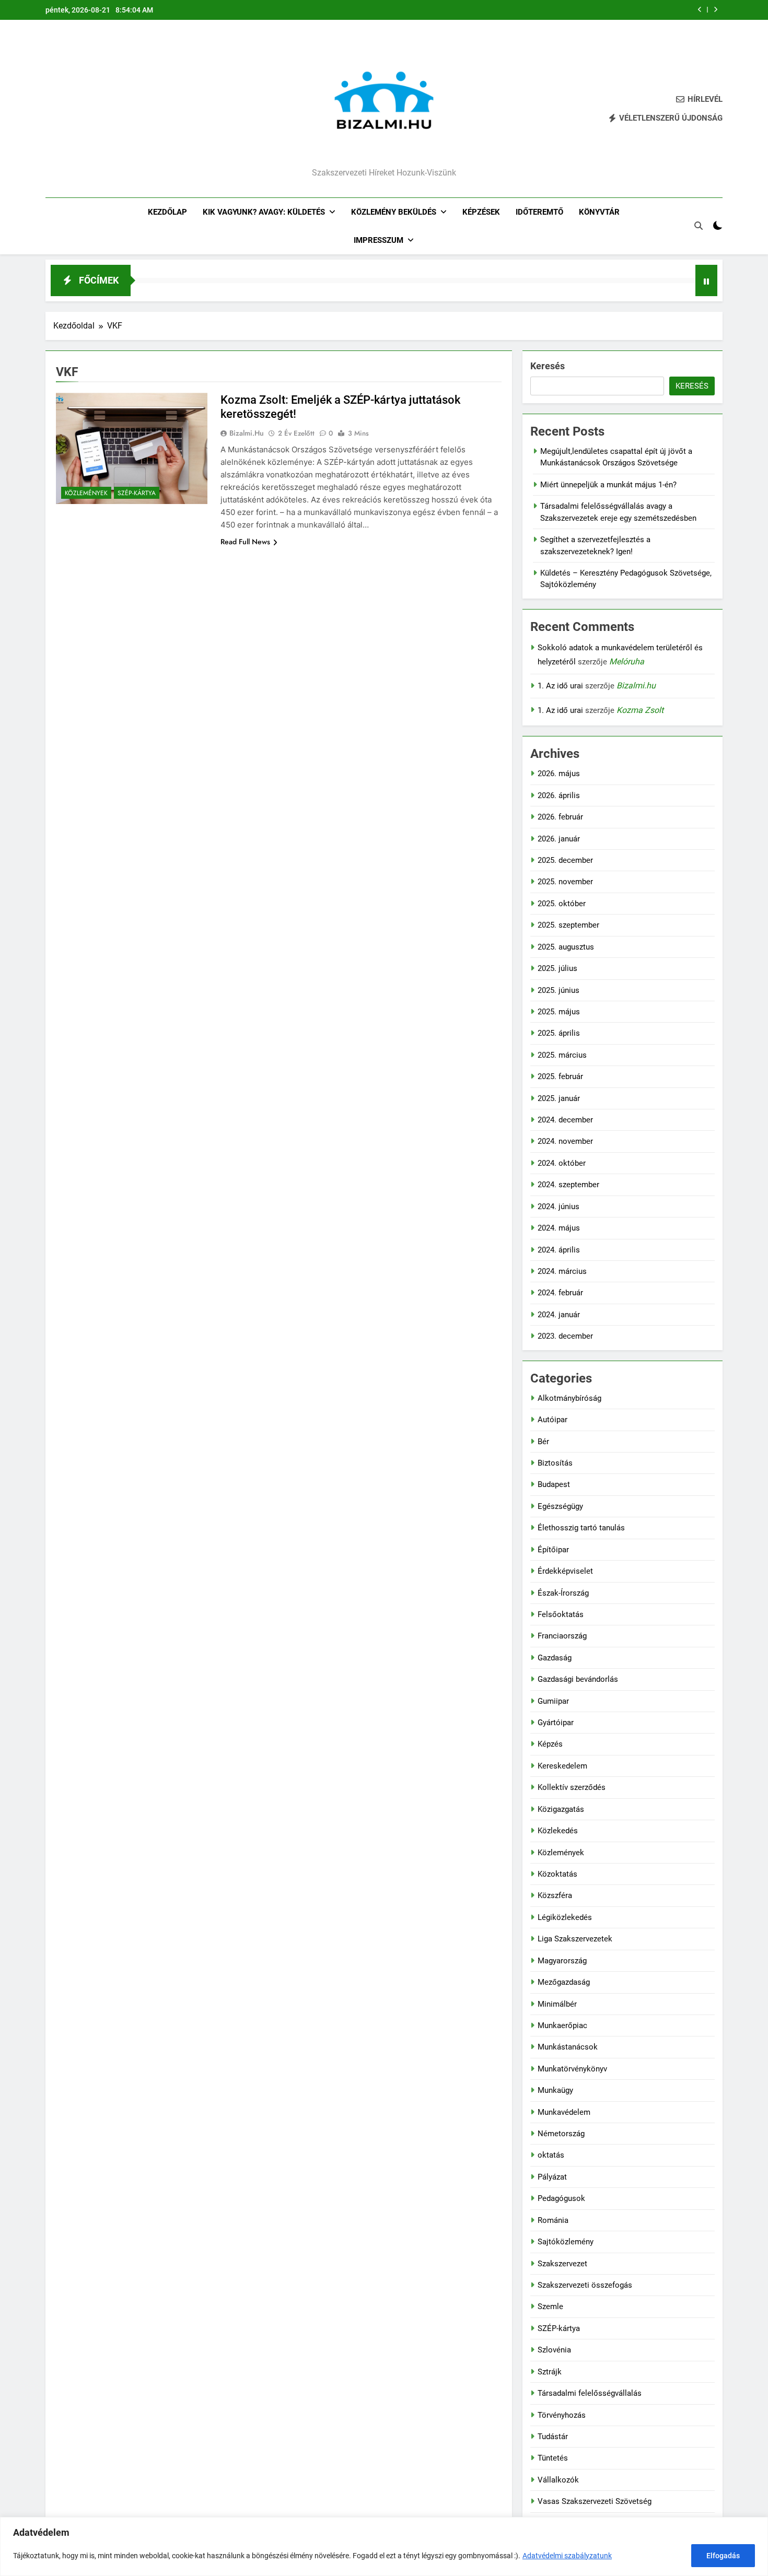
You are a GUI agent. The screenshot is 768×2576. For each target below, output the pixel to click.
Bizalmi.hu (247, 433)
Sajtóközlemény (566, 2242)
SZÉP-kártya (137, 493)
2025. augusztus (566, 947)
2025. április (559, 1033)
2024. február (560, 1293)
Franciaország (562, 1636)
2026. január (559, 839)
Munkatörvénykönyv (572, 2069)
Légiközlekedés (565, 1917)
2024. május (559, 1228)
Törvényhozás (562, 2415)
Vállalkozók (558, 2480)
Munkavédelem (564, 2112)
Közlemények (86, 493)
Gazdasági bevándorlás (578, 1679)
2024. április (559, 1250)
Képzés (550, 1744)
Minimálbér (557, 2004)
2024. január (559, 1315)
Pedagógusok (561, 2198)
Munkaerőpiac (562, 2025)
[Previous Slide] (700, 10)
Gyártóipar (556, 1723)
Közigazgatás (561, 1809)
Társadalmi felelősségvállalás (590, 2393)
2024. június (558, 1207)
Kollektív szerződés (572, 1787)
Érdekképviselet (565, 1571)
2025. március (562, 1055)
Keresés (548, 366)
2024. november (565, 1141)
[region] (384, 2546)
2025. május (559, 1012)
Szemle (550, 2306)
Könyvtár (599, 212)
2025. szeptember (568, 925)
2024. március (562, 1271)
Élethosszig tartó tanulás (581, 1528)
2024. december (565, 1120)
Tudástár (553, 2437)
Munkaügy (555, 2090)
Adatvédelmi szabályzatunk (567, 2556)
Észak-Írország (563, 1593)
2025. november (565, 882)
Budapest (554, 1484)
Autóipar (552, 1420)
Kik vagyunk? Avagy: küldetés (264, 212)
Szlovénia (554, 2350)
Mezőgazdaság (564, 1982)
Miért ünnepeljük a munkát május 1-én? (608, 485)
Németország (561, 2134)
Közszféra (555, 1895)
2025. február (560, 1076)
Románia (553, 2220)
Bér (543, 1442)
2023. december (565, 1336)
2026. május (559, 774)
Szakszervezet (562, 2264)
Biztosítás (555, 1463)
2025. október (562, 904)
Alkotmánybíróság (569, 1398)
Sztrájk (550, 2372)
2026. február (560, 817)
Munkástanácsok (568, 2047)
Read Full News (245, 542)
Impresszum (379, 240)
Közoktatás (557, 1874)
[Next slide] (715, 10)
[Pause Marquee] (706, 280)
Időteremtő (539, 212)
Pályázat (552, 2177)
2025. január (559, 1098)
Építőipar (553, 1550)
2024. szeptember (568, 1185)
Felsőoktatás (561, 1614)
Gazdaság (555, 1658)
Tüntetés (553, 2458)
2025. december (565, 860)
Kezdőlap (167, 212)
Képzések (481, 212)
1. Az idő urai (560, 686)
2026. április (559, 795)
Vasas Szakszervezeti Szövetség (595, 2501)
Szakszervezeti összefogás (585, 2285)
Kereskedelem (562, 1766)
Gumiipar (553, 1701)
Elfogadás (723, 2556)
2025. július (557, 968)
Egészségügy (560, 1506)
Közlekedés (558, 1831)
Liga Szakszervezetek (575, 1939)
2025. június (558, 990)
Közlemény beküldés (394, 212)
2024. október (562, 1163)
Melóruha (627, 661)
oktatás (551, 2155)
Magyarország (562, 1961)
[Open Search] (699, 226)
